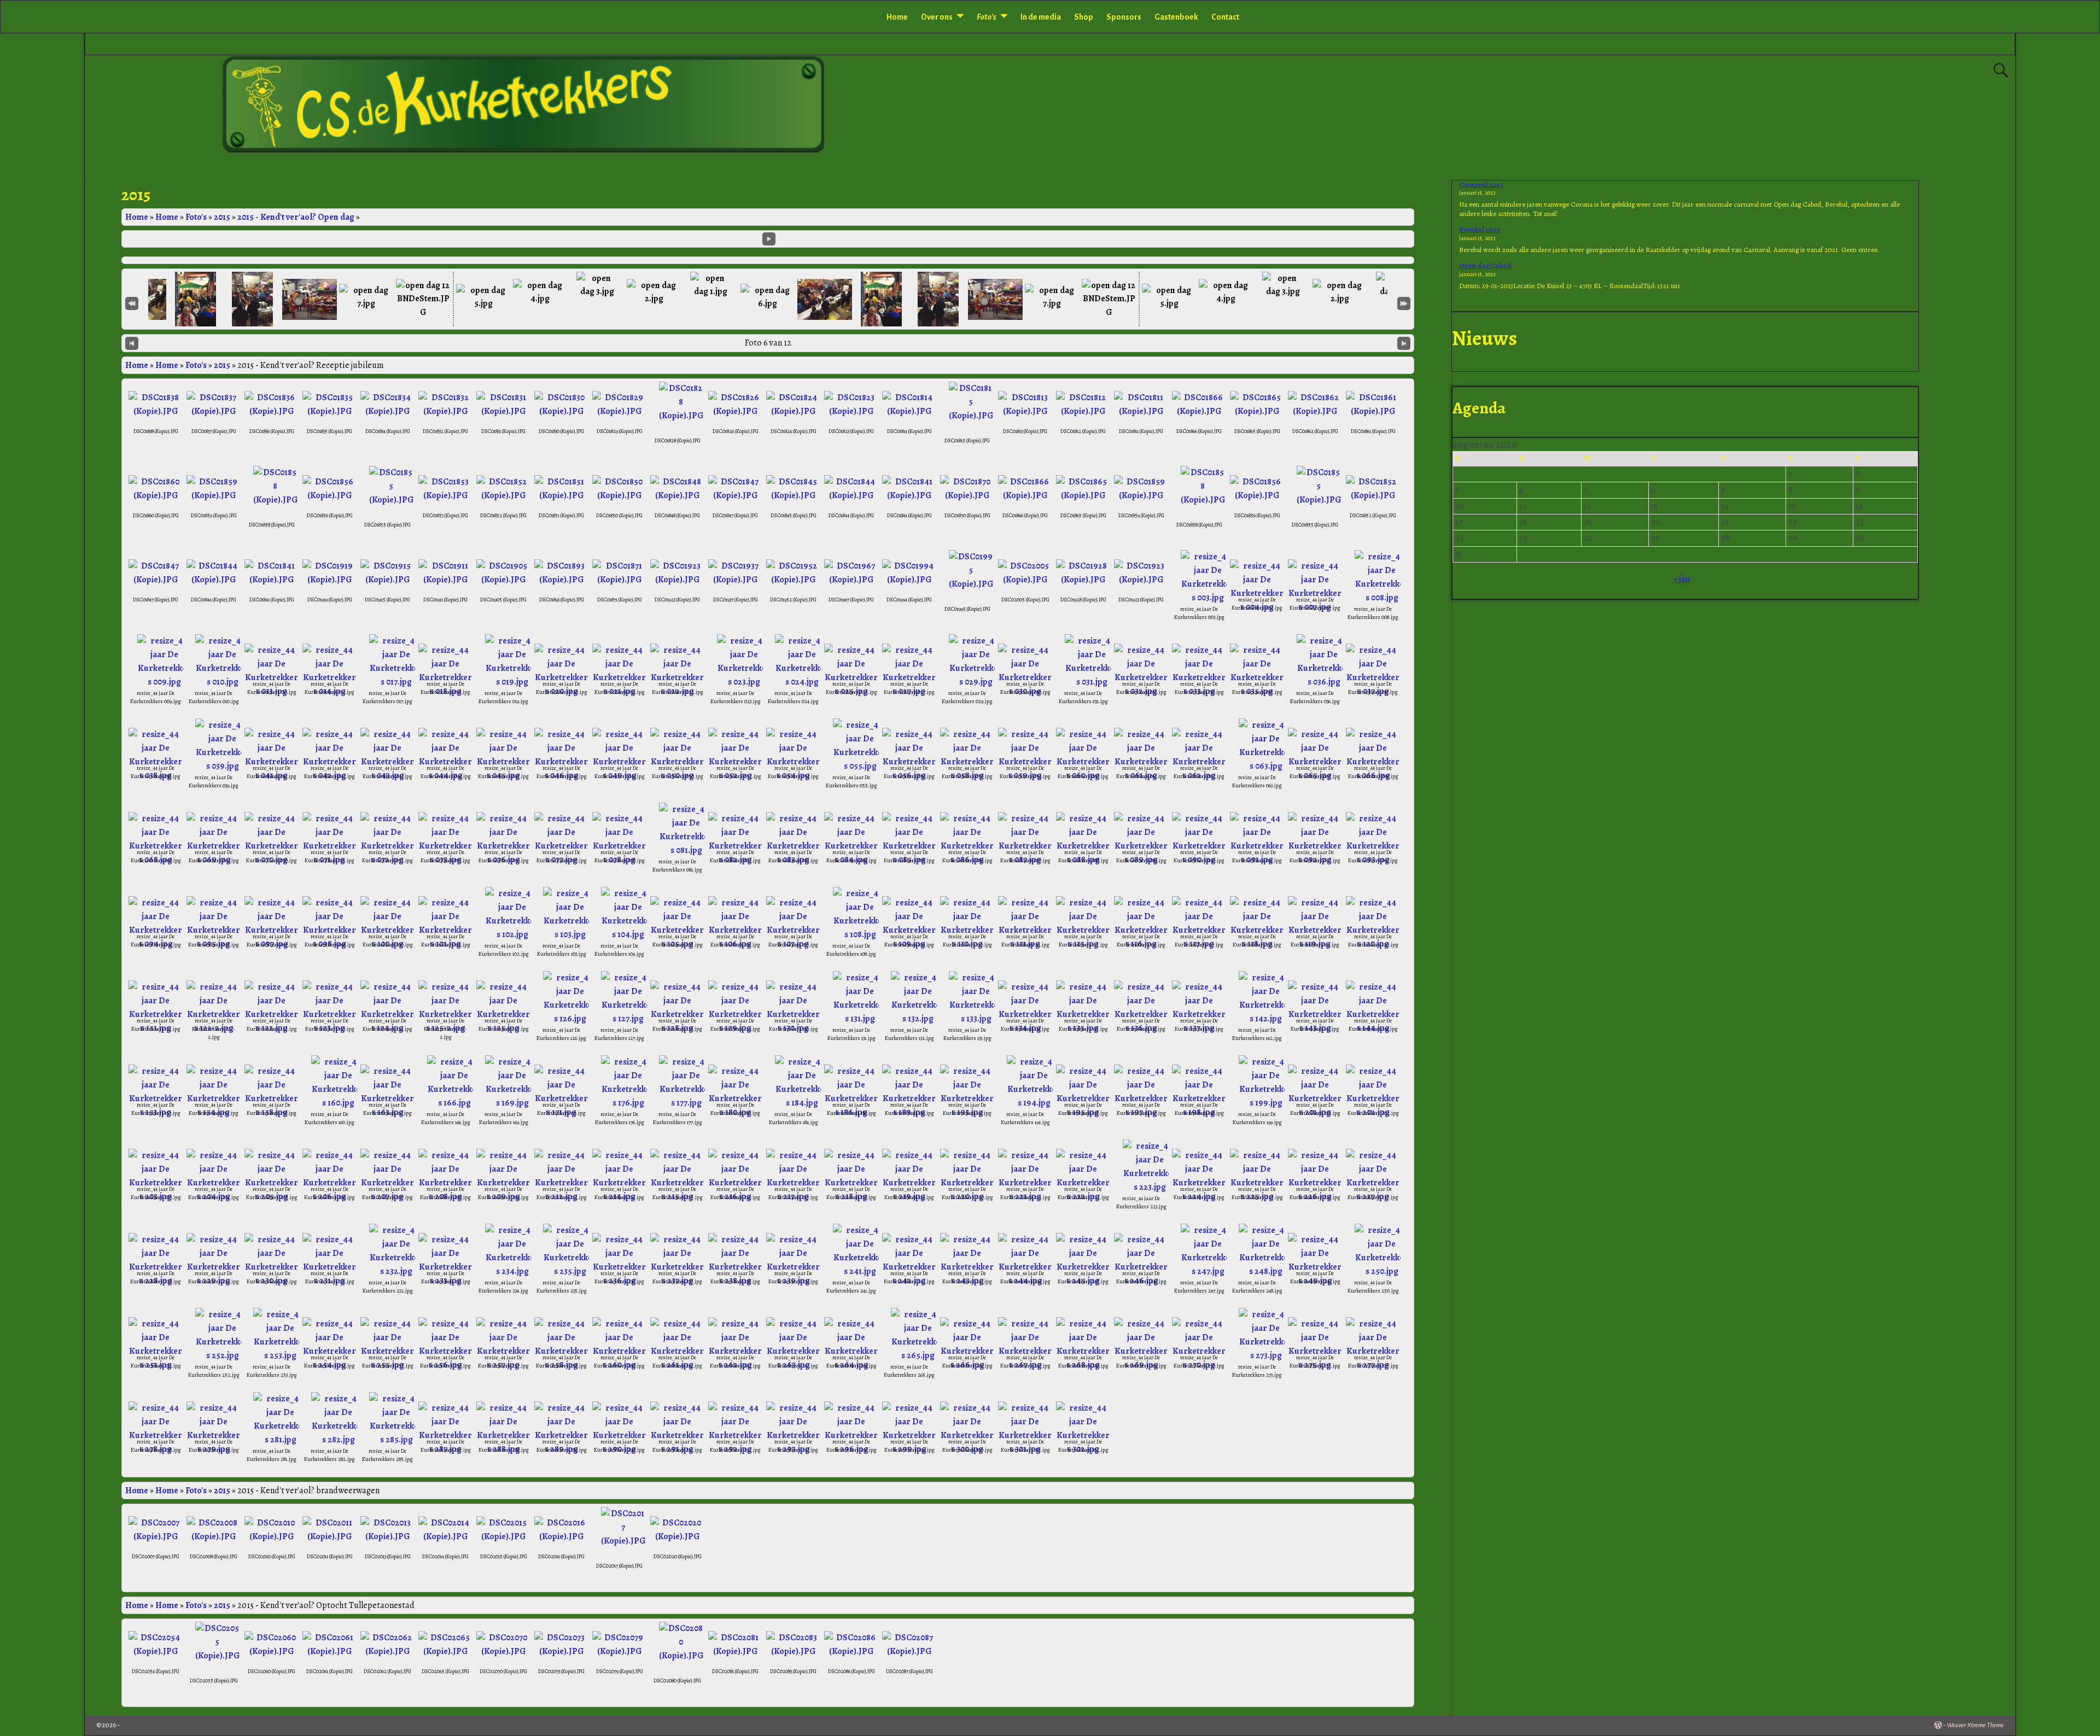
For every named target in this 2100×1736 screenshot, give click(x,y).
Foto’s (987, 17)
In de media (1041, 17)
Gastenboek (1176, 17)
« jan (1682, 579)
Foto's (196, 217)
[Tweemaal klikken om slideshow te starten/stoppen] (768, 297)
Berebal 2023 (1480, 229)
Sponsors (1124, 17)
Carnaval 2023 (1481, 185)
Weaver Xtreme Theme (1975, 1725)
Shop (1084, 17)
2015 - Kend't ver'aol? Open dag (296, 217)
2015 (222, 217)
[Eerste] (132, 303)
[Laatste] (1404, 303)
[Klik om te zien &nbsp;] (196, 299)
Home (897, 17)
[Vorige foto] (132, 343)
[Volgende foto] (1404, 343)
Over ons (937, 17)
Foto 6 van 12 (768, 343)
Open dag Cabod (1485, 265)
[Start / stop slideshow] (769, 239)
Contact (1225, 17)
